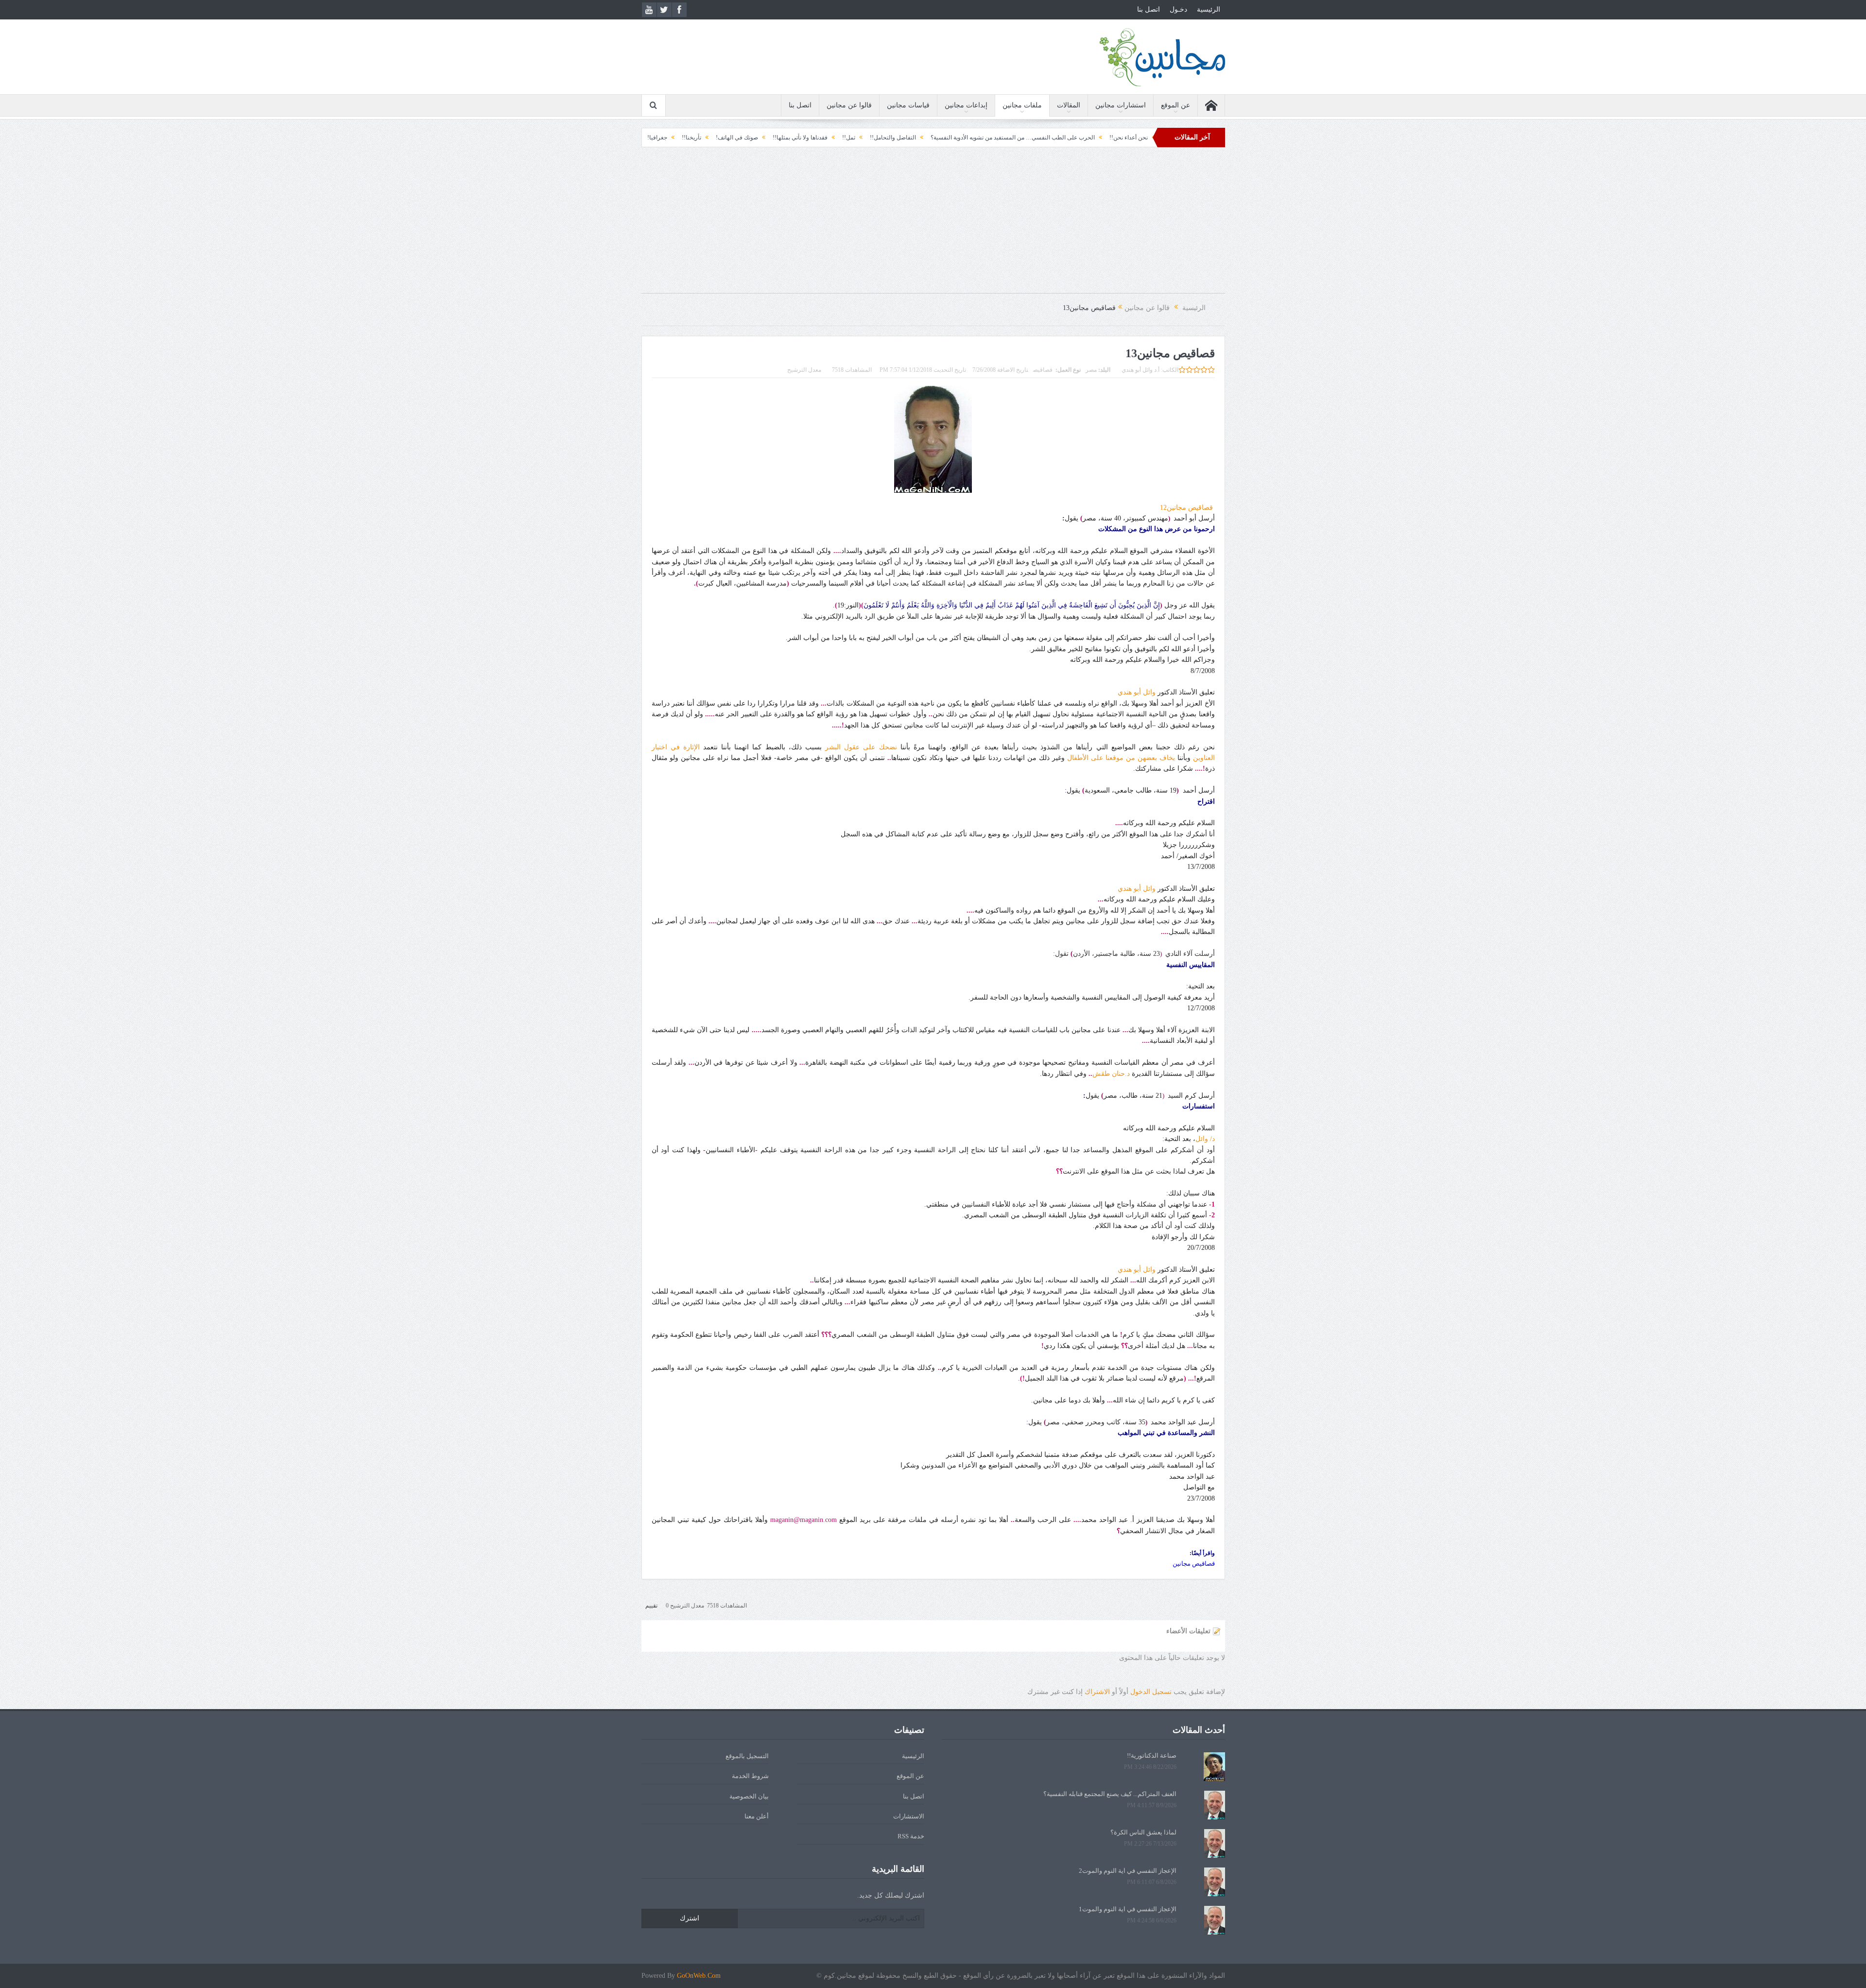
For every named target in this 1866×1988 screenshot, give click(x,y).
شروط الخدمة (750, 1776)
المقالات (1069, 105)
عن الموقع (1175, 105)
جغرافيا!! (794, 138)
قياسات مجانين (908, 105)
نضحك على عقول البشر (861, 747)
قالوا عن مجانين (849, 105)
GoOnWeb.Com (699, 1976)
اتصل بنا (1149, 9)
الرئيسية (1209, 9)
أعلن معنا (757, 1816)
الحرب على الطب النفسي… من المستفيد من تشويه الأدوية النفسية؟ (1150, 138)
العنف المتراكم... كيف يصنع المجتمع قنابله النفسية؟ (658, 138)
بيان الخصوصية (749, 1796)
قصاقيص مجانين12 (1187, 508)
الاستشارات (909, 1816)
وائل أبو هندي (1137, 692)
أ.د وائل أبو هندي (1140, 370)
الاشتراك (1097, 1692)
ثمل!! (986, 138)
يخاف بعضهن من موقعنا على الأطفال (1121, 758)
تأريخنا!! (829, 138)
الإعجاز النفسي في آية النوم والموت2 (1128, 1871)
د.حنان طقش (1111, 1074)
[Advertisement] (933, 225)
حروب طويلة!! (751, 138)
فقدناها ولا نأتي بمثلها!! (938, 138)
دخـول (1178, 9)
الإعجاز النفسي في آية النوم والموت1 (1128, 1909)
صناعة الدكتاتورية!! (1152, 1755)
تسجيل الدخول (1151, 1692)
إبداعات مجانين (966, 105)
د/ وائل (1205, 1139)
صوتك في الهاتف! (874, 138)
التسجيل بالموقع (747, 1756)
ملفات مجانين (1022, 105)
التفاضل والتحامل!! (1030, 138)
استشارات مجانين (1121, 105)
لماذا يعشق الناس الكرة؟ (1143, 1832)
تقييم (651, 1606)
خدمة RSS (911, 1836)
